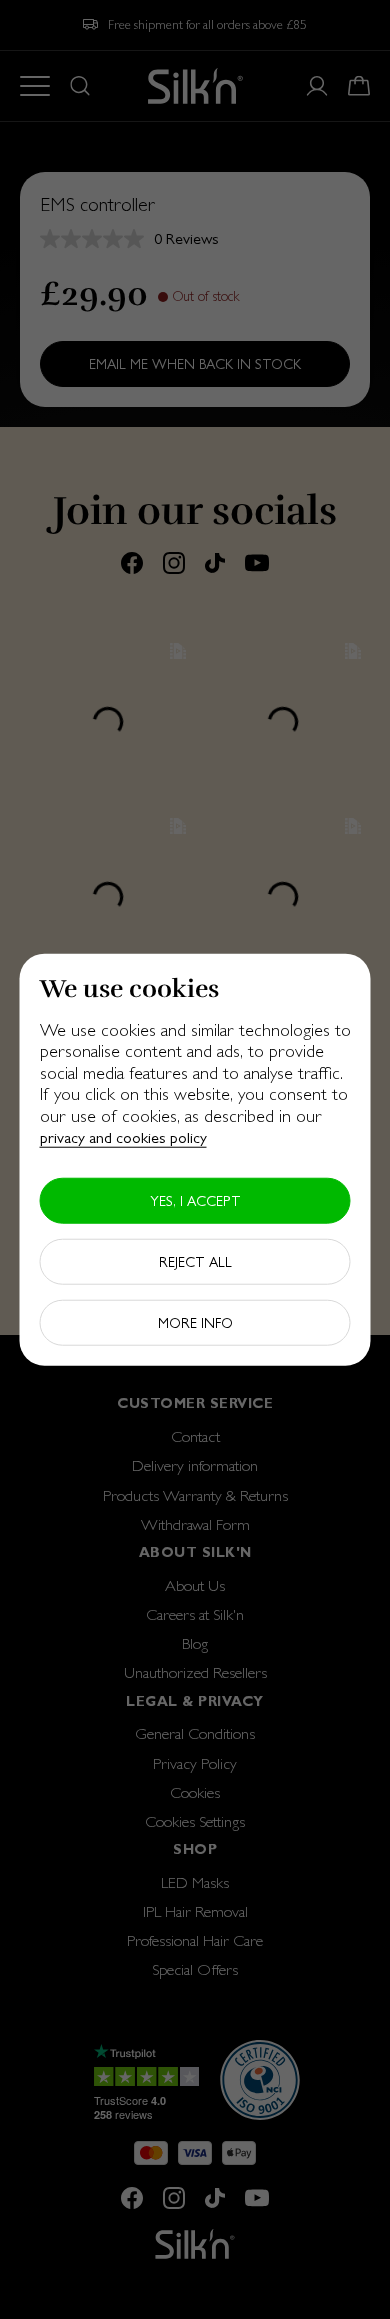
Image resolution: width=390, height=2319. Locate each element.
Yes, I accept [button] (195, 1201)
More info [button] (195, 1323)
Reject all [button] (195, 1262)
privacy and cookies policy (123, 1137)
